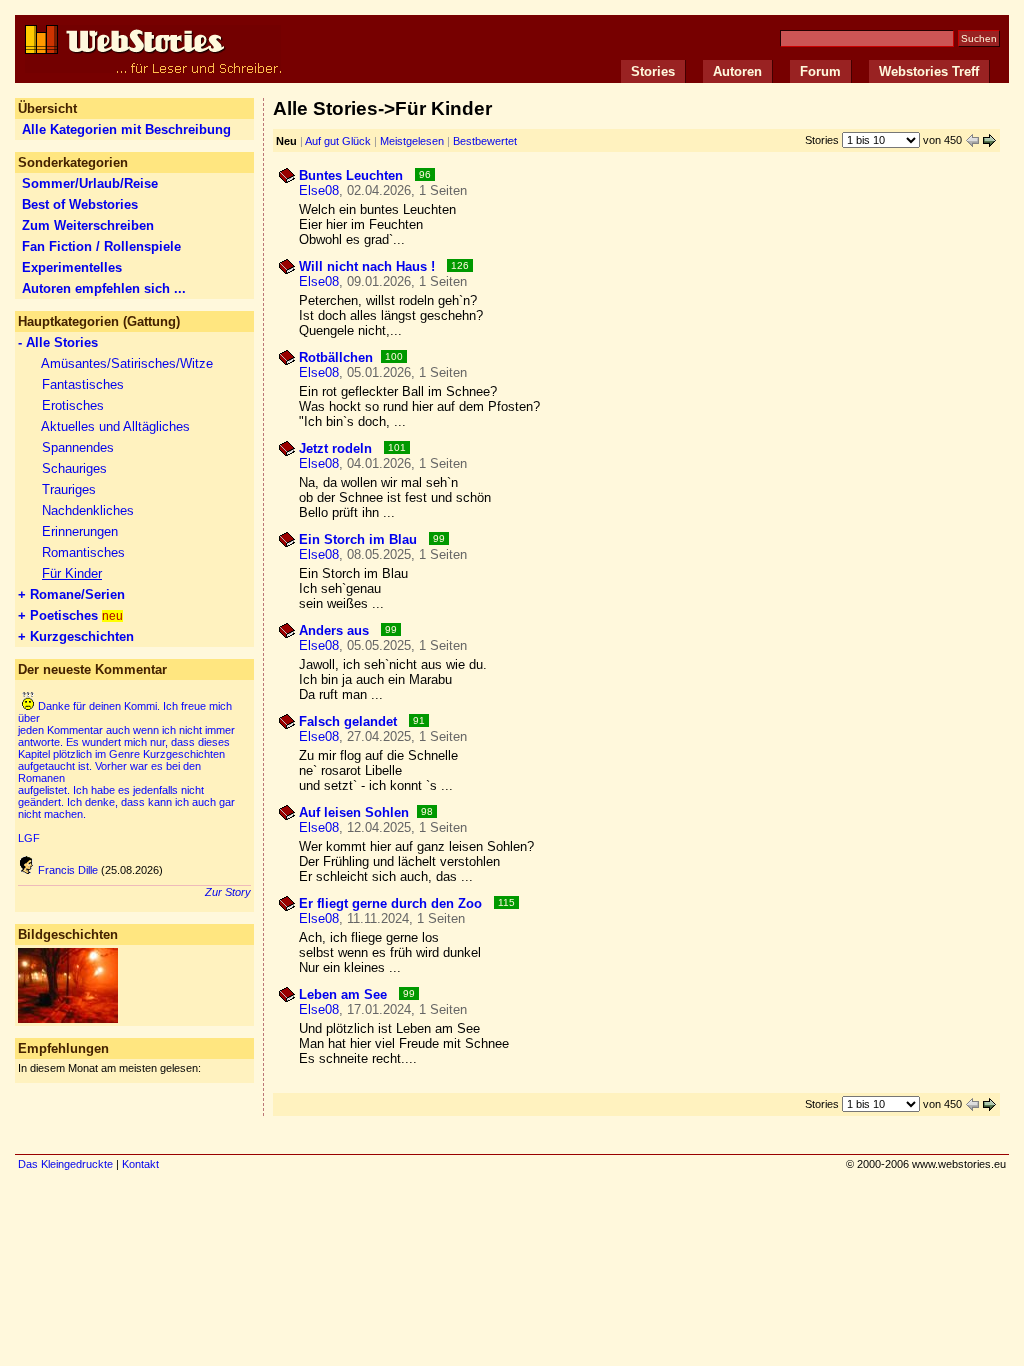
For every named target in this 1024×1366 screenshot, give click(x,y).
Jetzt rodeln (337, 448)
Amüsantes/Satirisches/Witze (127, 363)
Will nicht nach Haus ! (369, 266)
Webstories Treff (929, 71)
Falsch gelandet (350, 721)
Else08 (319, 190)
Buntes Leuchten (353, 175)
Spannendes (78, 447)
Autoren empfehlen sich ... (104, 288)
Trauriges (69, 489)
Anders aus (336, 630)
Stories (653, 71)
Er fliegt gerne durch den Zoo (392, 903)
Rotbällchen (336, 357)
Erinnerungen (80, 531)
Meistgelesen (412, 141)
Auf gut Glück (338, 141)
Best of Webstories (80, 204)
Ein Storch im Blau (360, 539)
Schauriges (74, 468)
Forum (820, 71)
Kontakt (140, 1164)
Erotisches (73, 405)
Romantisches (83, 552)
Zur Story (228, 892)
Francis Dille (68, 870)
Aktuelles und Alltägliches (115, 426)
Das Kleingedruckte (65, 1164)
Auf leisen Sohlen (354, 812)
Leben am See (345, 994)
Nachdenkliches (88, 510)
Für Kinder (72, 573)
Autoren (737, 71)
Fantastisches (83, 384)
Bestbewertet (485, 141)
